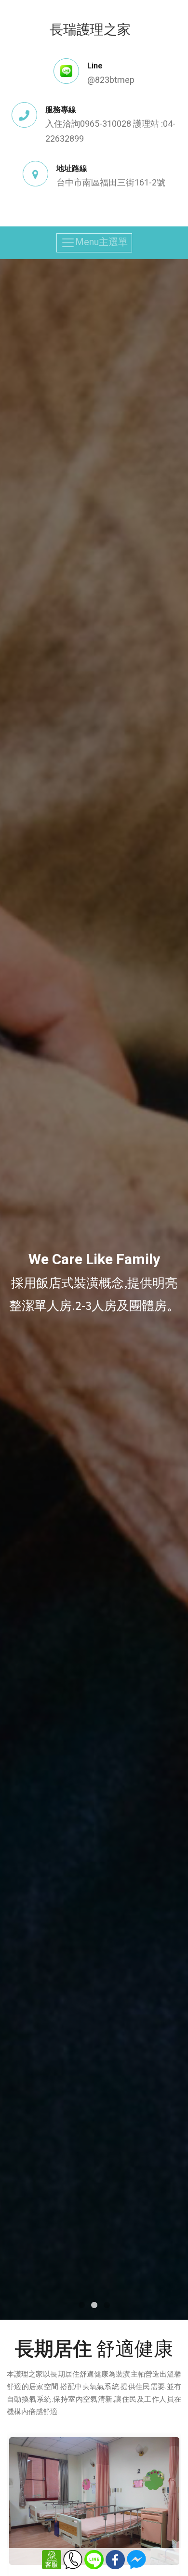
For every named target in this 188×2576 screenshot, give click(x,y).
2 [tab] (94, 2305)
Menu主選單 (101, 242)
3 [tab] (107, 2305)
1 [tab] (81, 2305)
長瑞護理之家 (90, 29)
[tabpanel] (94, 1290)
